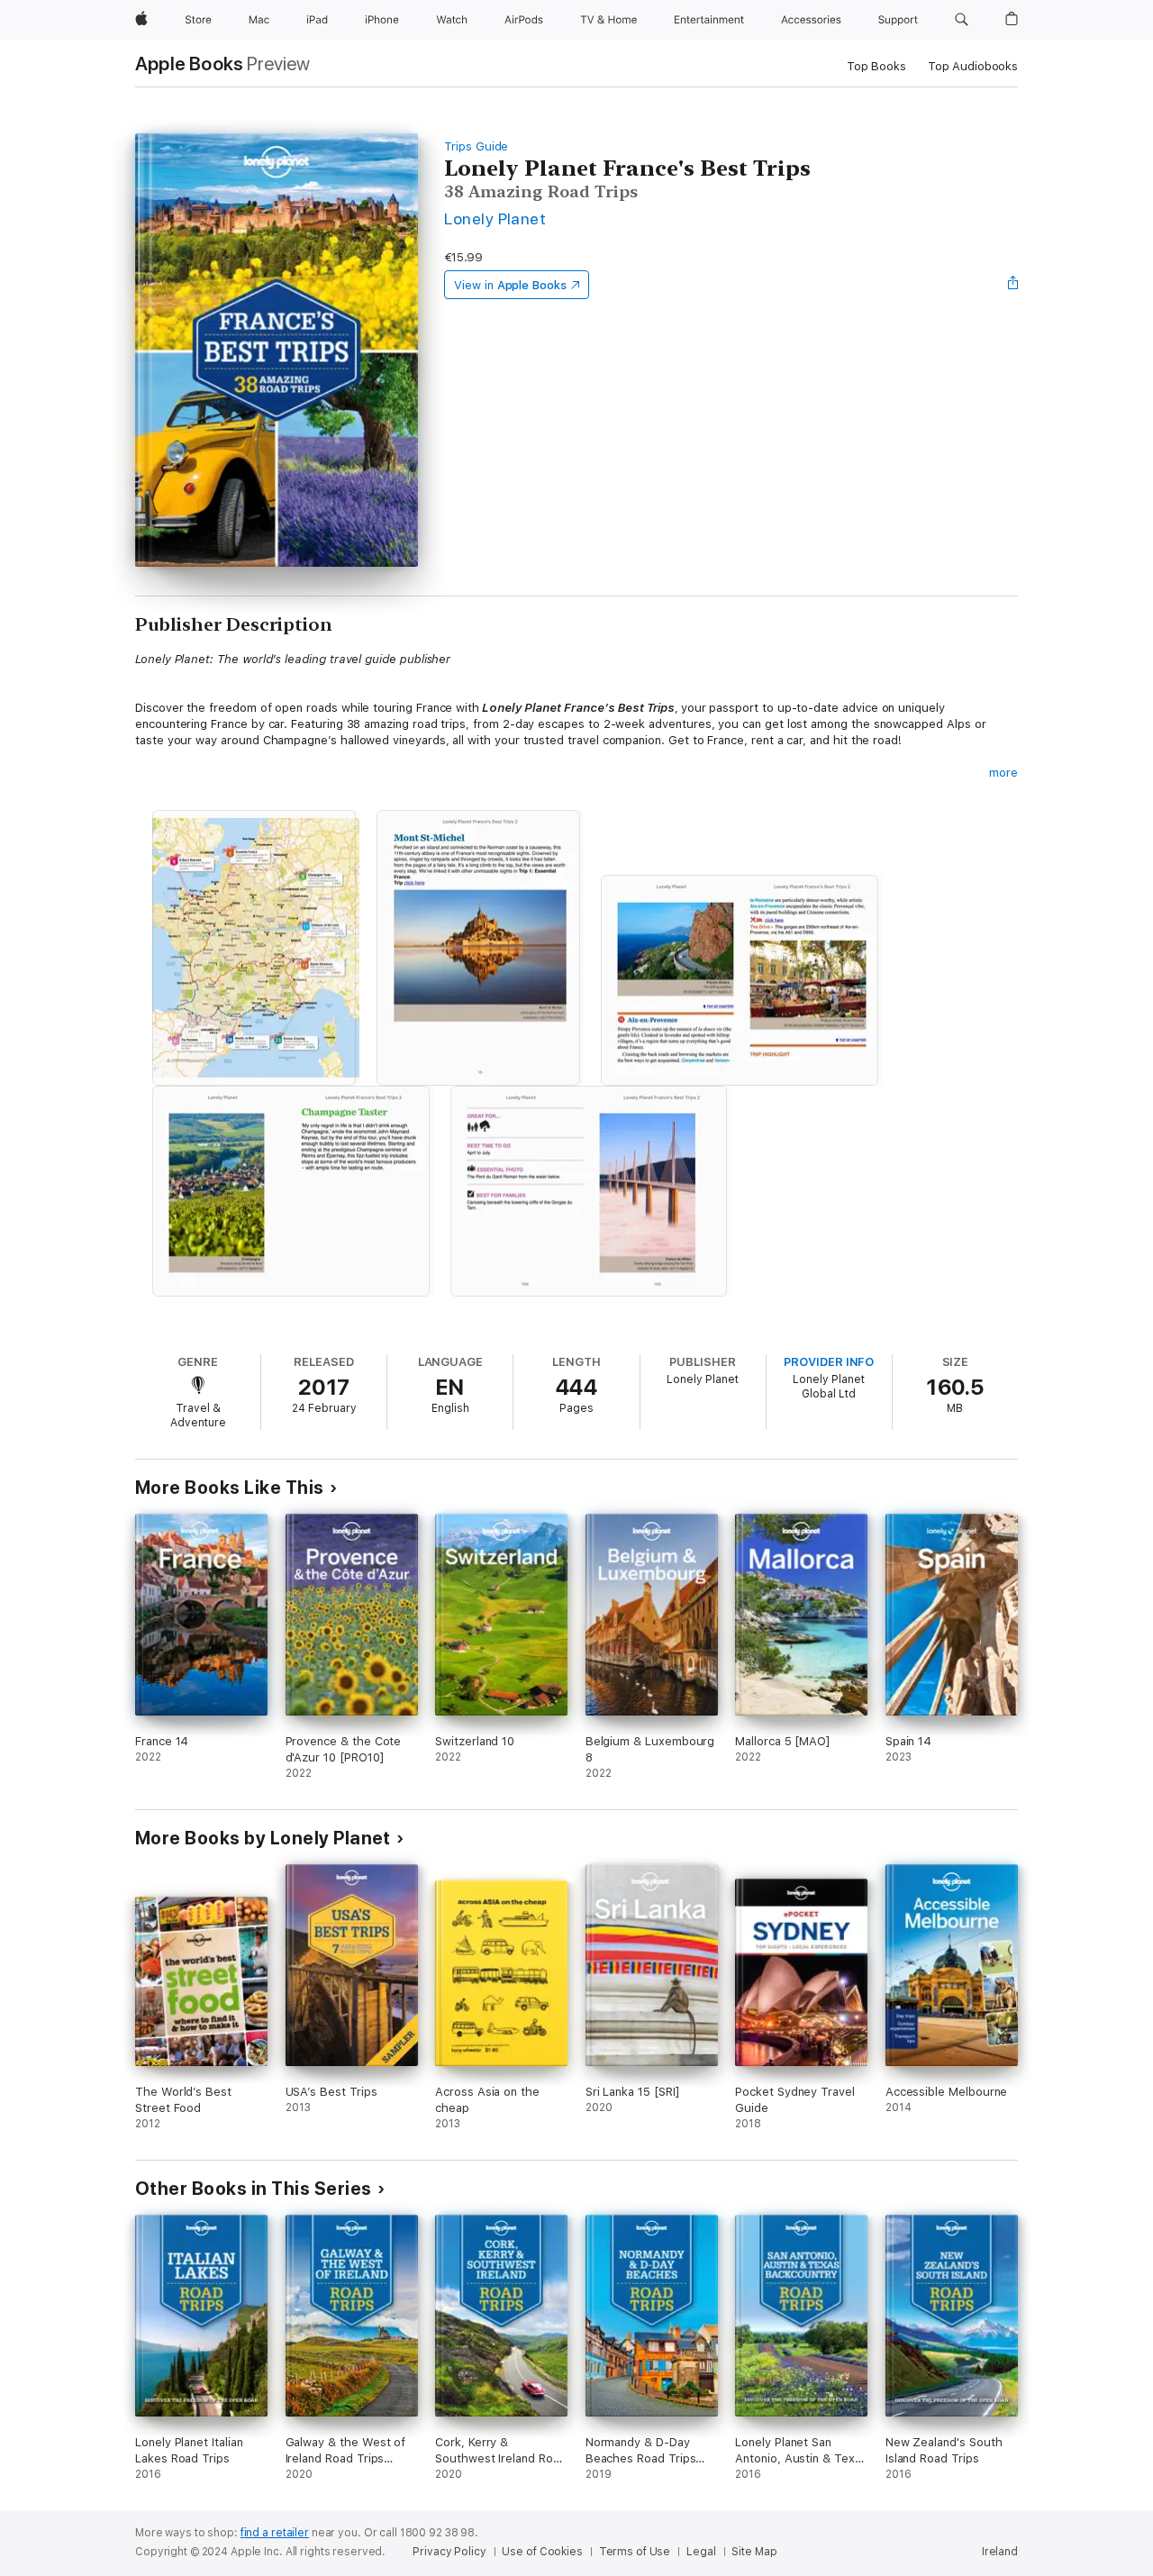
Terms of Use (635, 2552)
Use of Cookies (542, 2552)
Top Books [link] (876, 66)
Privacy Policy (449, 2552)
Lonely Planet (495, 218)
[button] (962, 20)
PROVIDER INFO (829, 1362)
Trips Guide (476, 146)
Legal (701, 2552)
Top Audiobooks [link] (973, 66)
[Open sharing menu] (1013, 285)
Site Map (754, 2552)
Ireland (1000, 2552)
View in (510, 285)
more (1003, 773)
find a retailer (275, 2533)
